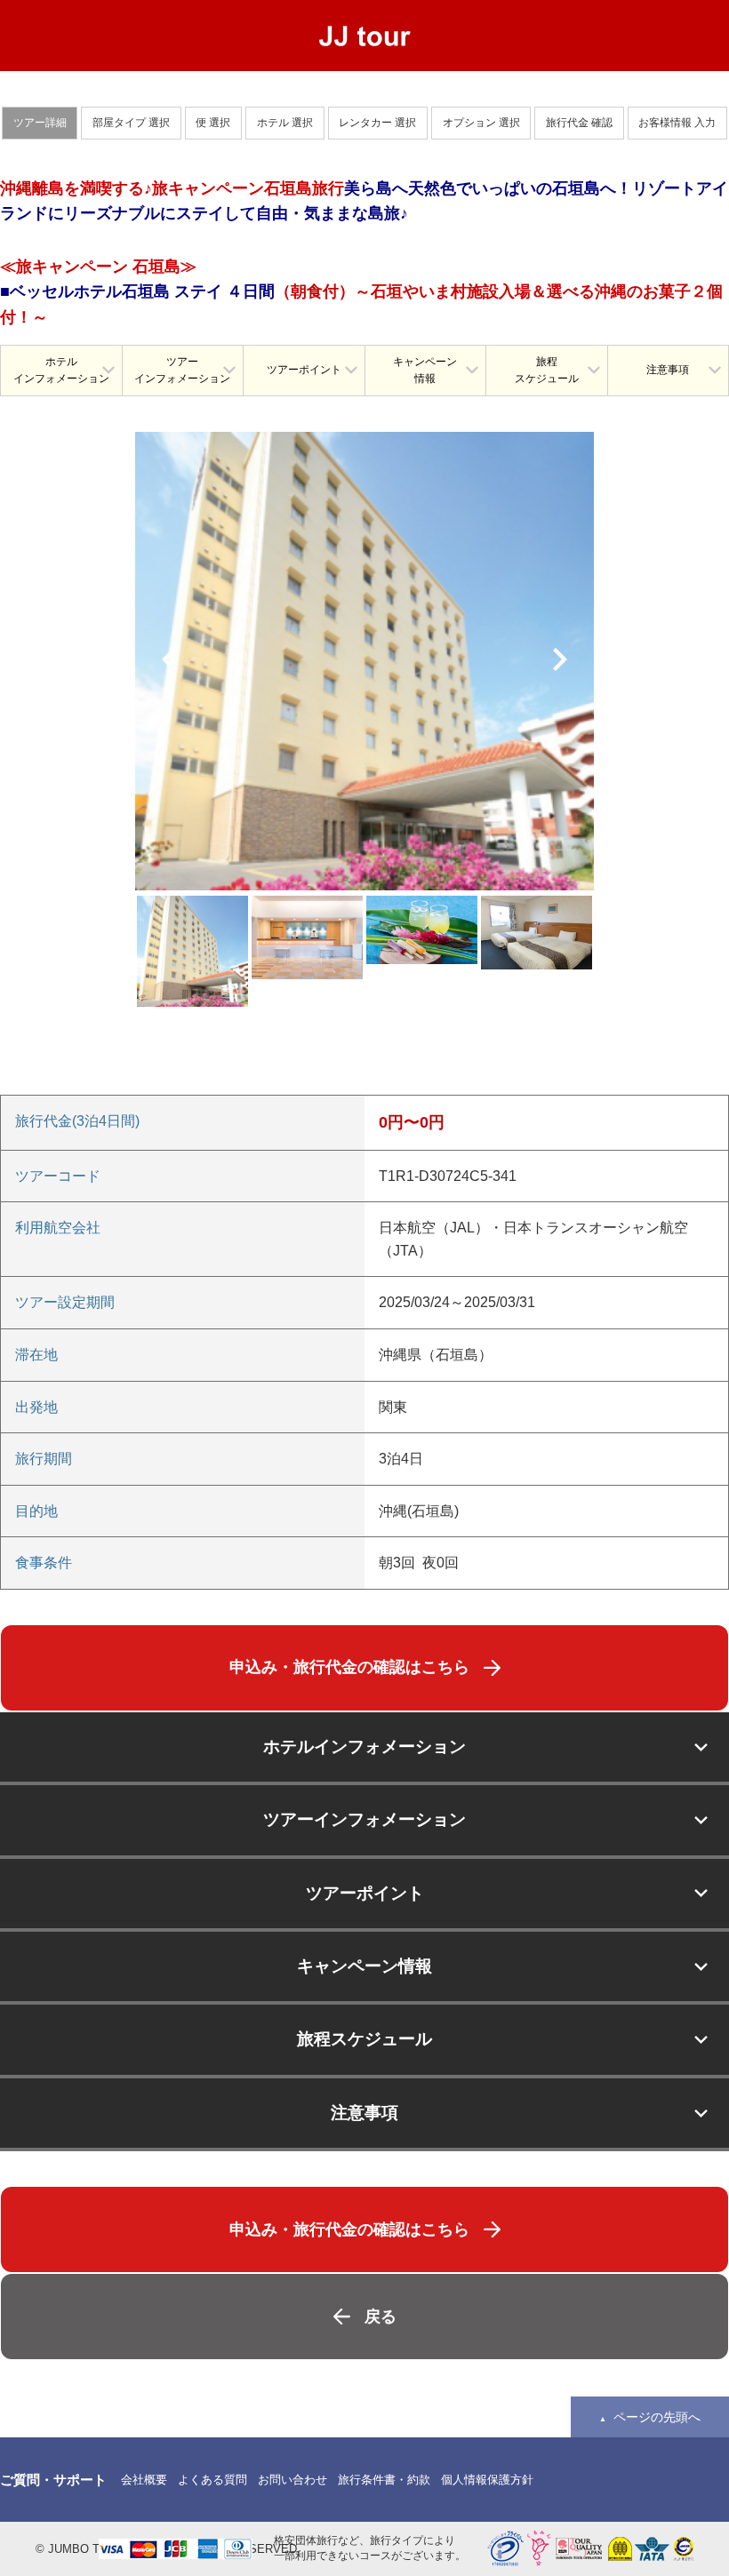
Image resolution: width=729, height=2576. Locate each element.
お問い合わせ (292, 2480)
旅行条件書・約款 (384, 2480)
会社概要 (144, 2480)
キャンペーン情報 (425, 370)
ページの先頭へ (657, 2417)
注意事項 (668, 370)
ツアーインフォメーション (182, 370)
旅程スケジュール (547, 370)
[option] (364, 661)
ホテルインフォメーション (61, 370)
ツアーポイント (304, 370)
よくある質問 (212, 2480)
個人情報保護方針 (487, 2480)
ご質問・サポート (53, 2480)
